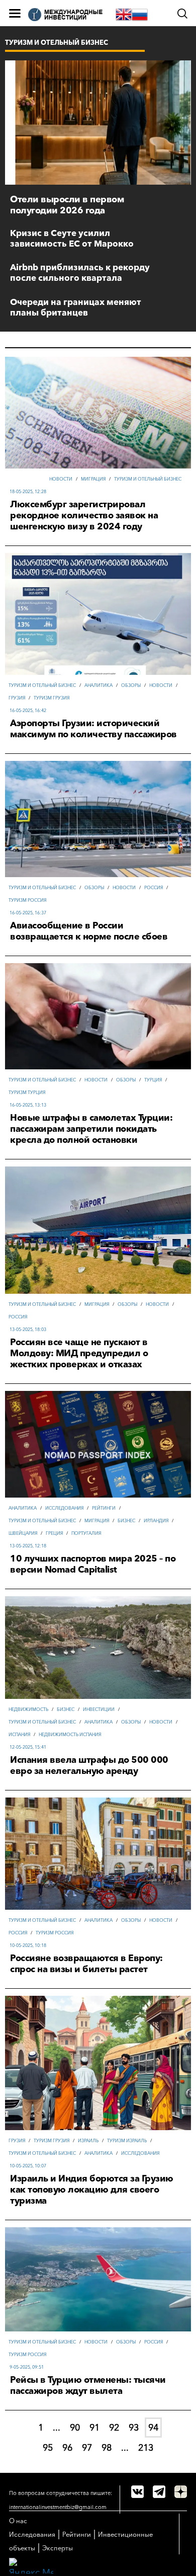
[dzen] (181, 2492)
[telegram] (159, 2492)
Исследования (64, 1508)
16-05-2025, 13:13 (28, 1105)
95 (48, 2448)
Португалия (86, 1533)
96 (67, 2448)
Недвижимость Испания (70, 1734)
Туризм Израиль (127, 2140)
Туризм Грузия (52, 698)
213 (146, 2448)
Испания (19, 1734)
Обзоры (131, 685)
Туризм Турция (27, 1092)
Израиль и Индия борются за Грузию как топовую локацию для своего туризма (92, 2190)
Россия (154, 887)
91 (94, 2428)
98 (107, 2448)
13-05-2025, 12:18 (28, 1546)
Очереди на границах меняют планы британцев (76, 307)
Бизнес (126, 1520)
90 (75, 2428)
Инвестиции (99, 1709)
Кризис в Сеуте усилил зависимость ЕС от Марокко (72, 238)
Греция (54, 1533)
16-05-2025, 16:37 (28, 913)
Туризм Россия (27, 900)
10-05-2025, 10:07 (28, 2166)
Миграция (93, 479)
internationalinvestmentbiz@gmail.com (58, 2507)
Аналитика (99, 685)
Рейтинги (104, 1508)
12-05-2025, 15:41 (28, 1747)
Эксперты (58, 2548)
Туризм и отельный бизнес (148, 479)
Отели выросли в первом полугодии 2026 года (67, 205)
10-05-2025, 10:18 (28, 1945)
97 (87, 2448)
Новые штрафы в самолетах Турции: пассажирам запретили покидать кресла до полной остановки (91, 1129)
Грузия (17, 698)
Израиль (88, 2140)
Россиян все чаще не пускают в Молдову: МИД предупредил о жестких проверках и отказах (79, 1353)
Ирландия (156, 1520)
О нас (18, 2521)
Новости (61, 479)
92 (114, 2428)
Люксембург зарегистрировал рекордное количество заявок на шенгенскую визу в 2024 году (84, 515)
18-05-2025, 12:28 (28, 491)
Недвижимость (28, 1709)
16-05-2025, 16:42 (28, 710)
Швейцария (23, 1533)
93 (134, 2428)
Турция (153, 1080)
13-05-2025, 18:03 (28, 1329)
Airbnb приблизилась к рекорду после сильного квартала (80, 272)
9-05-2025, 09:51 (27, 2367)
